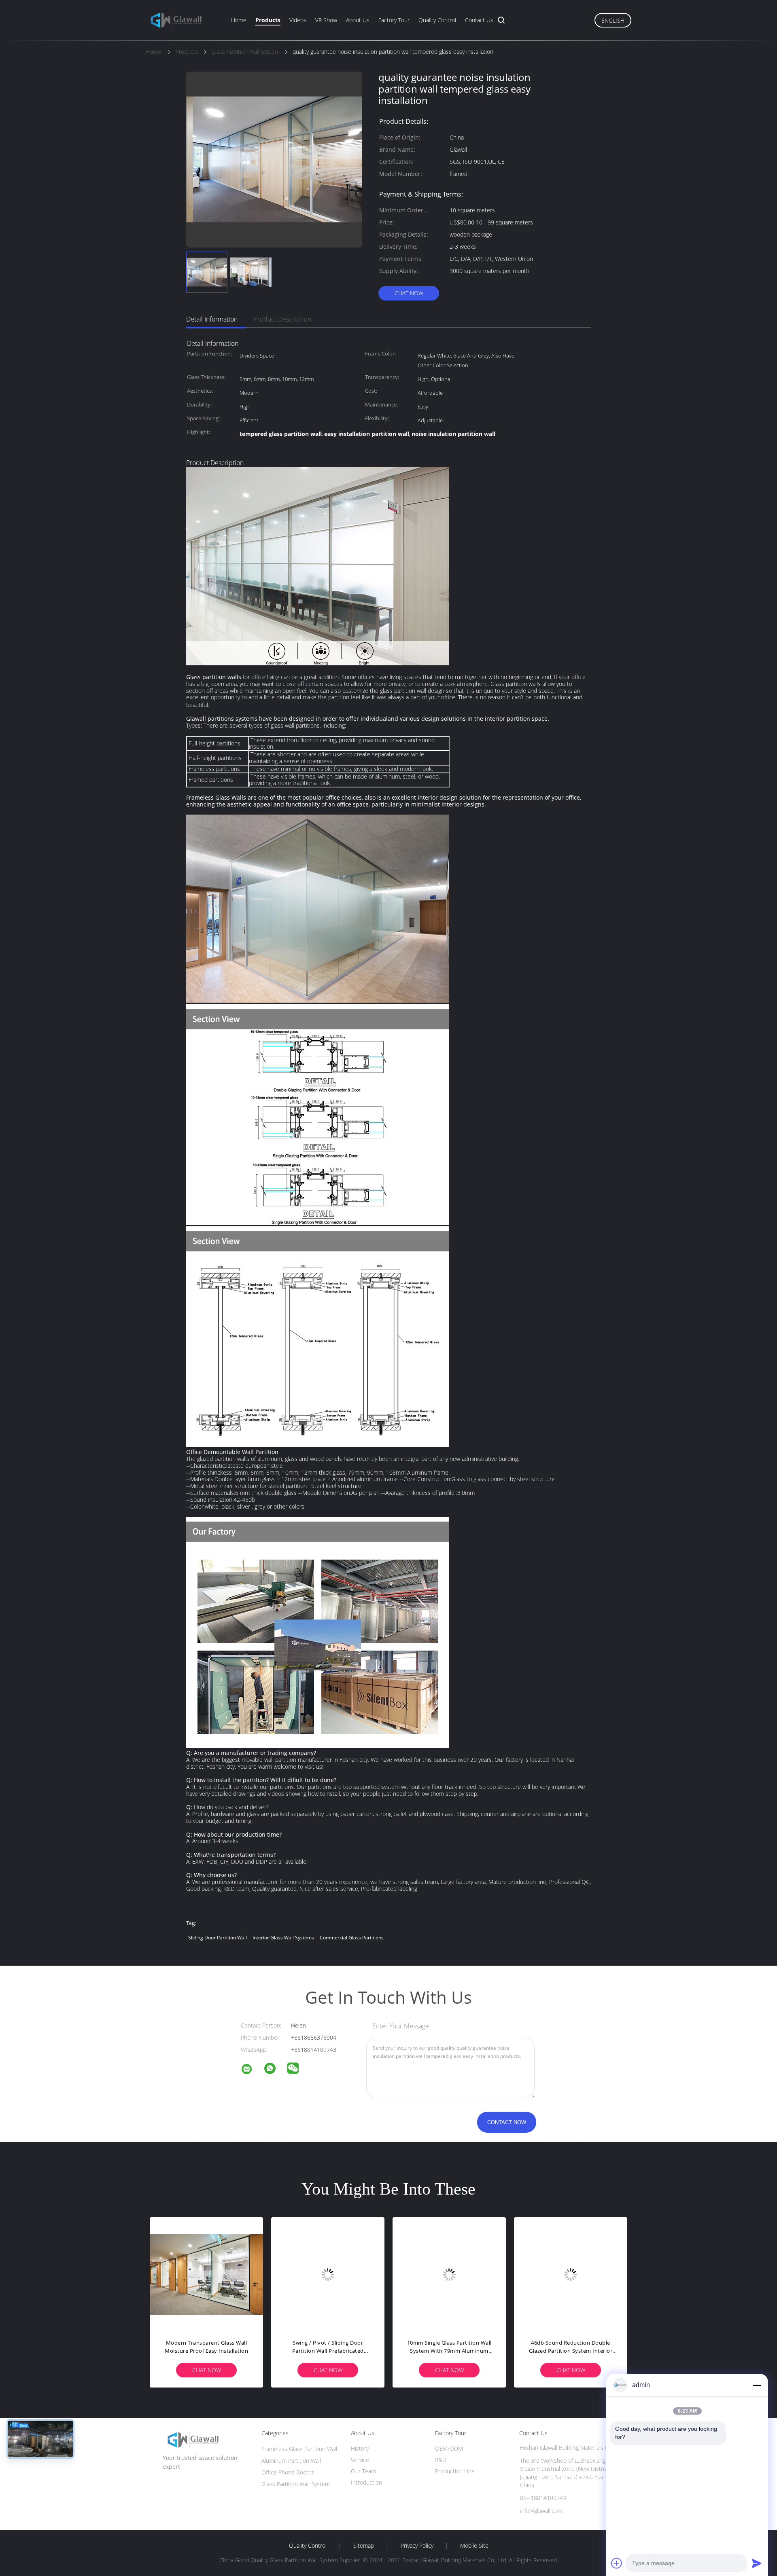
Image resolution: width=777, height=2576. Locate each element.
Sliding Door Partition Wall (218, 1938)
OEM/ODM (449, 2448)
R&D (441, 2460)
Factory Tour (394, 20)
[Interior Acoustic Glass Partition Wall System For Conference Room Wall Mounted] (328, 2274)
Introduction (366, 2482)
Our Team (363, 2471)
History (360, 2448)
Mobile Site (474, 2546)
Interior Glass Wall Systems (283, 1938)
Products (268, 20)
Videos (298, 20)
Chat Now (409, 293)
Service (360, 2460)
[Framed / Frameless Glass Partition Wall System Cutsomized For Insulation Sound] (206, 2274)
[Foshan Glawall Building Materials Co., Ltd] (252, 2070)
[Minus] (757, 2385)
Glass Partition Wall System (296, 2484)
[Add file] (617, 2563)
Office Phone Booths (288, 2472)
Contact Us (479, 20)
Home (239, 20)
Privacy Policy (417, 2546)
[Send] (757, 2563)
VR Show (326, 20)
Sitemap (364, 2546)
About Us (358, 20)
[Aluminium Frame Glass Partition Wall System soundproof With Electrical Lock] (571, 2274)
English (613, 20)
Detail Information (212, 319)
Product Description (282, 319)
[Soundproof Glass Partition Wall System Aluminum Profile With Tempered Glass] (449, 2274)
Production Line (455, 2471)
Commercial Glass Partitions (352, 1938)
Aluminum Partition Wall (291, 2461)
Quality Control (437, 20)
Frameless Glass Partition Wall (299, 2449)
